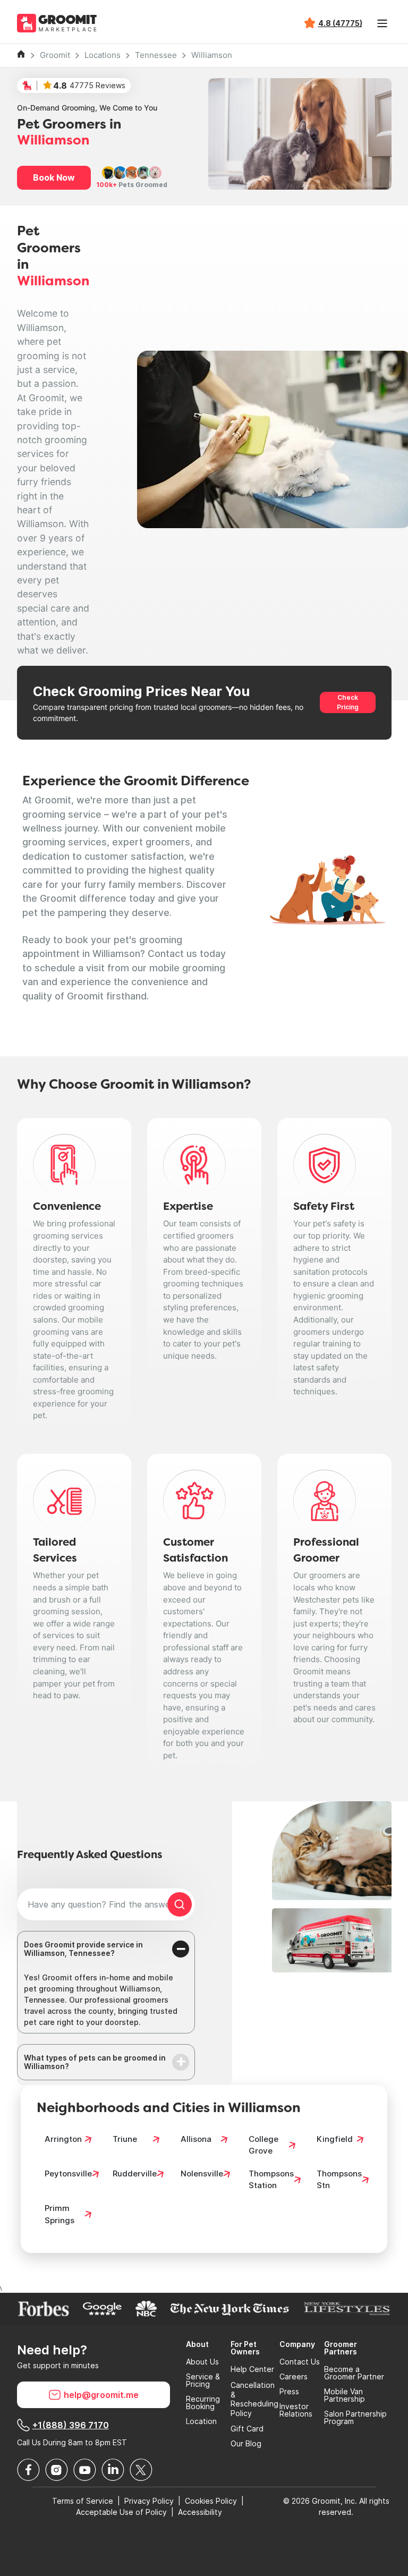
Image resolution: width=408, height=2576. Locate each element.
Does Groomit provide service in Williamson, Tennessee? (83, 1949)
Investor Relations (296, 2410)
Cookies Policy (211, 2501)
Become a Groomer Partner (354, 2373)
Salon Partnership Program (355, 2418)
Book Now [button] (54, 177)
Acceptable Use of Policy (121, 2512)
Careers (294, 2377)
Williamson (212, 55)
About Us (202, 2362)
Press (289, 2392)
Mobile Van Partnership (345, 2395)
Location (201, 2421)
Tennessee (156, 55)
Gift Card (247, 2429)
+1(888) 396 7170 (71, 2425)
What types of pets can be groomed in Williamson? (95, 2062)
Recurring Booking (203, 2403)
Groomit (55, 55)
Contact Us (300, 2362)
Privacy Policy (149, 2501)
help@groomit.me (101, 2395)
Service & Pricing (203, 2380)
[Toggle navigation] (382, 23)
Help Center (252, 2369)
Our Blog (246, 2444)
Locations (103, 55)
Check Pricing (348, 702)
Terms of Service (83, 2501)
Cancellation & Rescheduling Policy (254, 2399)
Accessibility (200, 2512)
